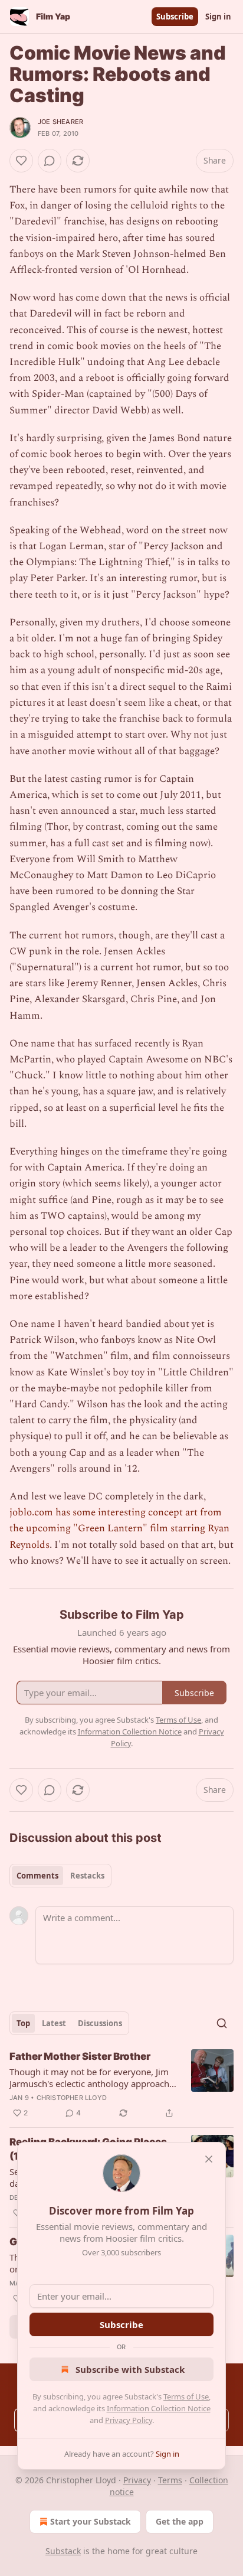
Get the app (180, 2521)
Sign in (218, 17)
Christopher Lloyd (72, 2098)
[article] (121, 2085)
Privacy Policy (129, 2420)
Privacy (137, 2480)
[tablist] (60, 1876)
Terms (170, 2480)
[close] (209, 2159)
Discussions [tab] (100, 2023)
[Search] (222, 2023)
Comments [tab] (37, 1876)
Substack (63, 2551)
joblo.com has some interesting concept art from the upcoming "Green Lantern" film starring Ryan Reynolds (119, 1528)
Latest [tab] (54, 2023)
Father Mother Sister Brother (80, 2056)
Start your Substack (91, 2521)
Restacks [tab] (87, 1876)
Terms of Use (186, 2396)
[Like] (21, 161)
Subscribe (175, 17)
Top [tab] (23, 2023)
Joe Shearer (60, 122)
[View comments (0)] (50, 161)
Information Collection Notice (159, 2408)
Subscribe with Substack (130, 2369)
